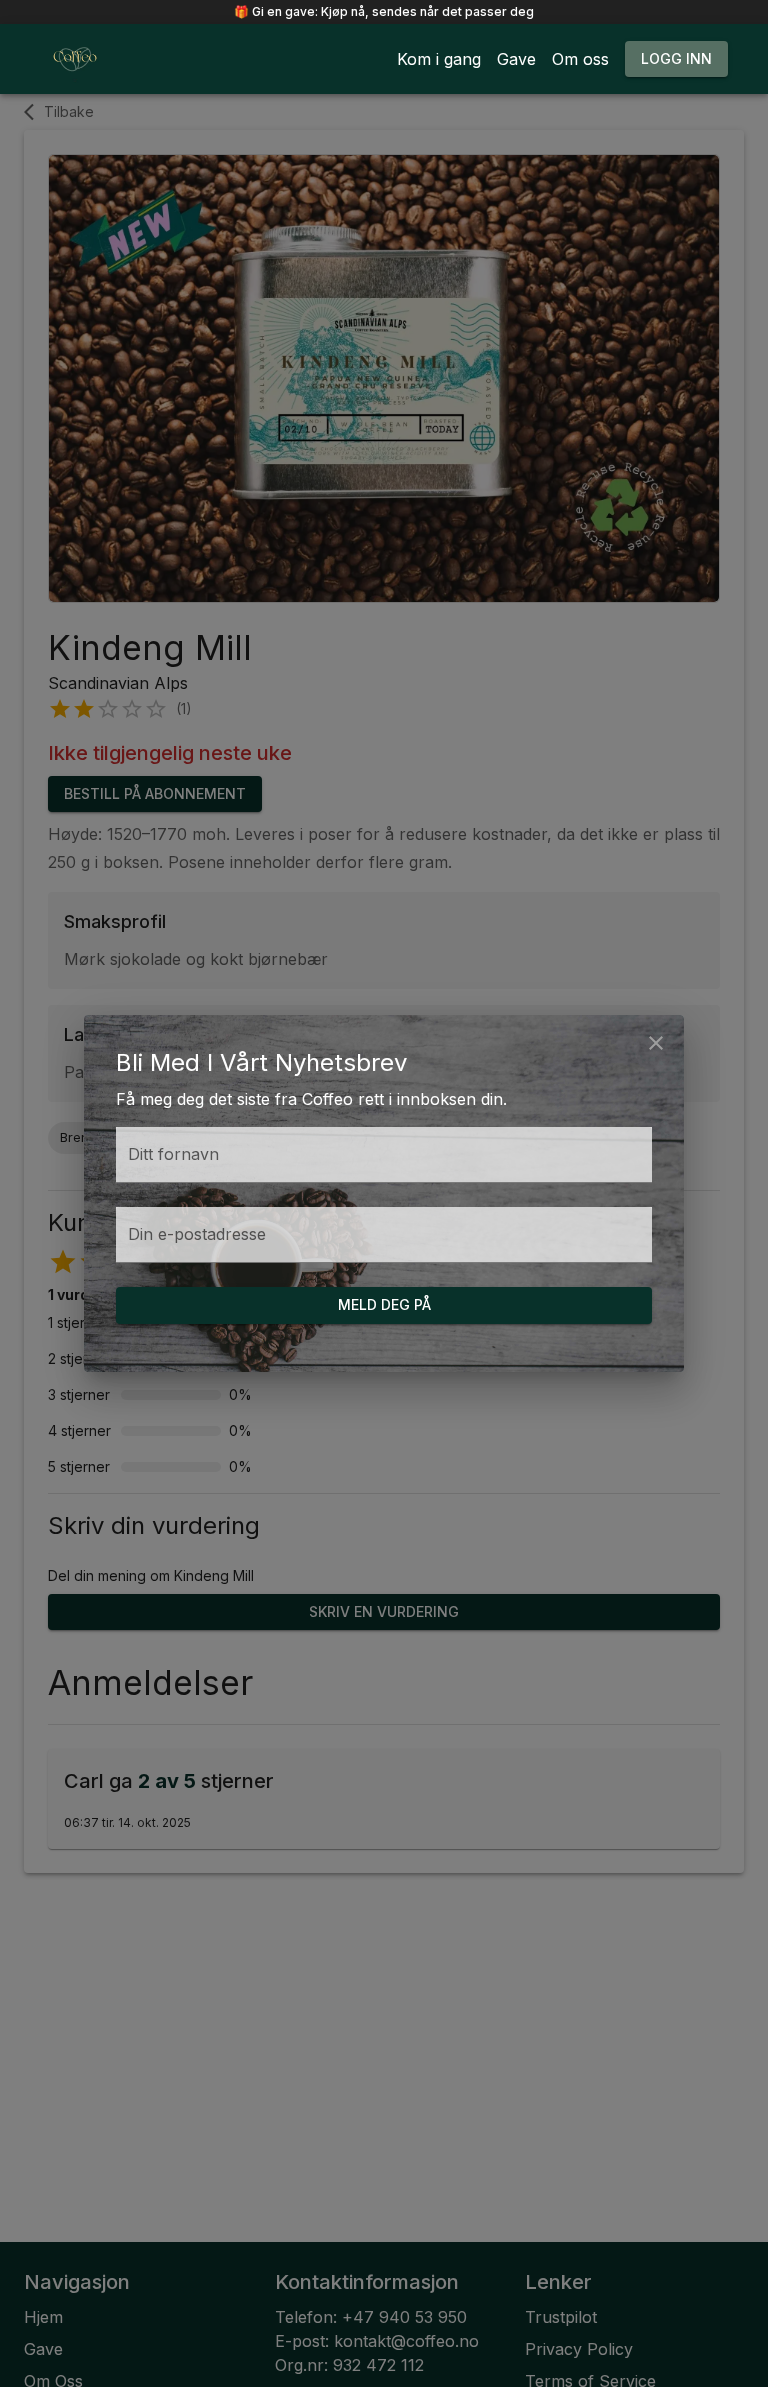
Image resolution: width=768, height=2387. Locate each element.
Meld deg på (384, 1304)
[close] (656, 1043)
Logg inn (676, 58)
